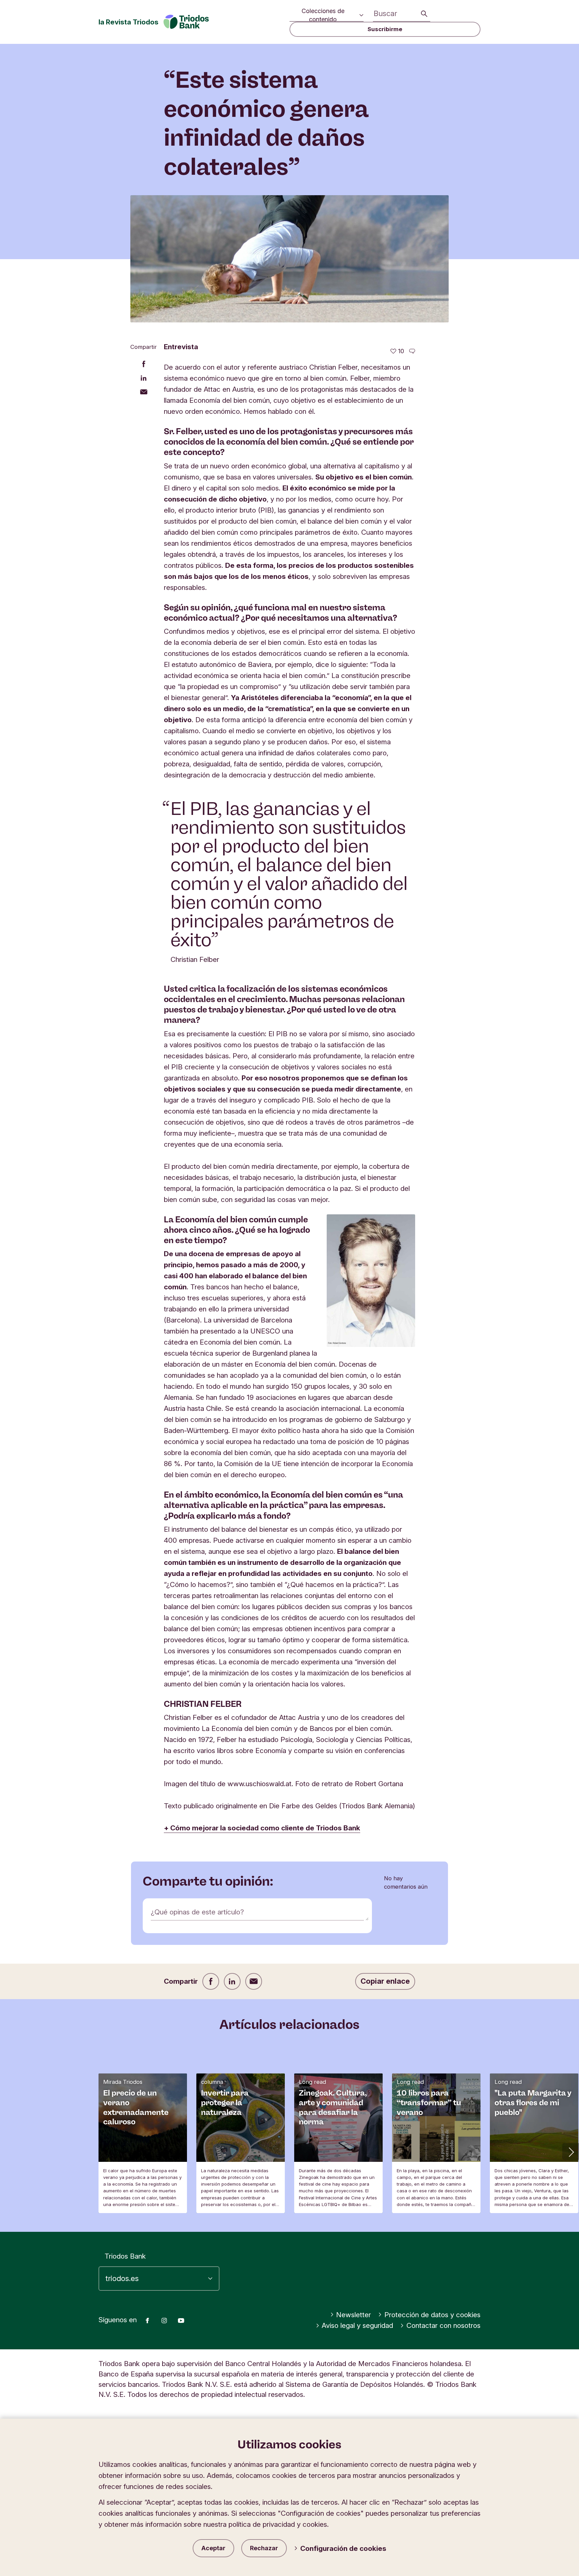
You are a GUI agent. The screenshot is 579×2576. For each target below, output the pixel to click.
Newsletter (353, 2315)
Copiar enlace (385, 1981)
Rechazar (264, 2548)
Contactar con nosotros (443, 2325)
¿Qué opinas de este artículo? (197, 1912)
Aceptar (213, 2548)
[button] (571, 2151)
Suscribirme (385, 29)
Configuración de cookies (343, 2548)
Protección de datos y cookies (432, 2315)
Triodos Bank (125, 2256)
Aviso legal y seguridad (357, 2325)
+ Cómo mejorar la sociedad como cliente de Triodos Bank (262, 1828)
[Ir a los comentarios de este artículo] (412, 351)
